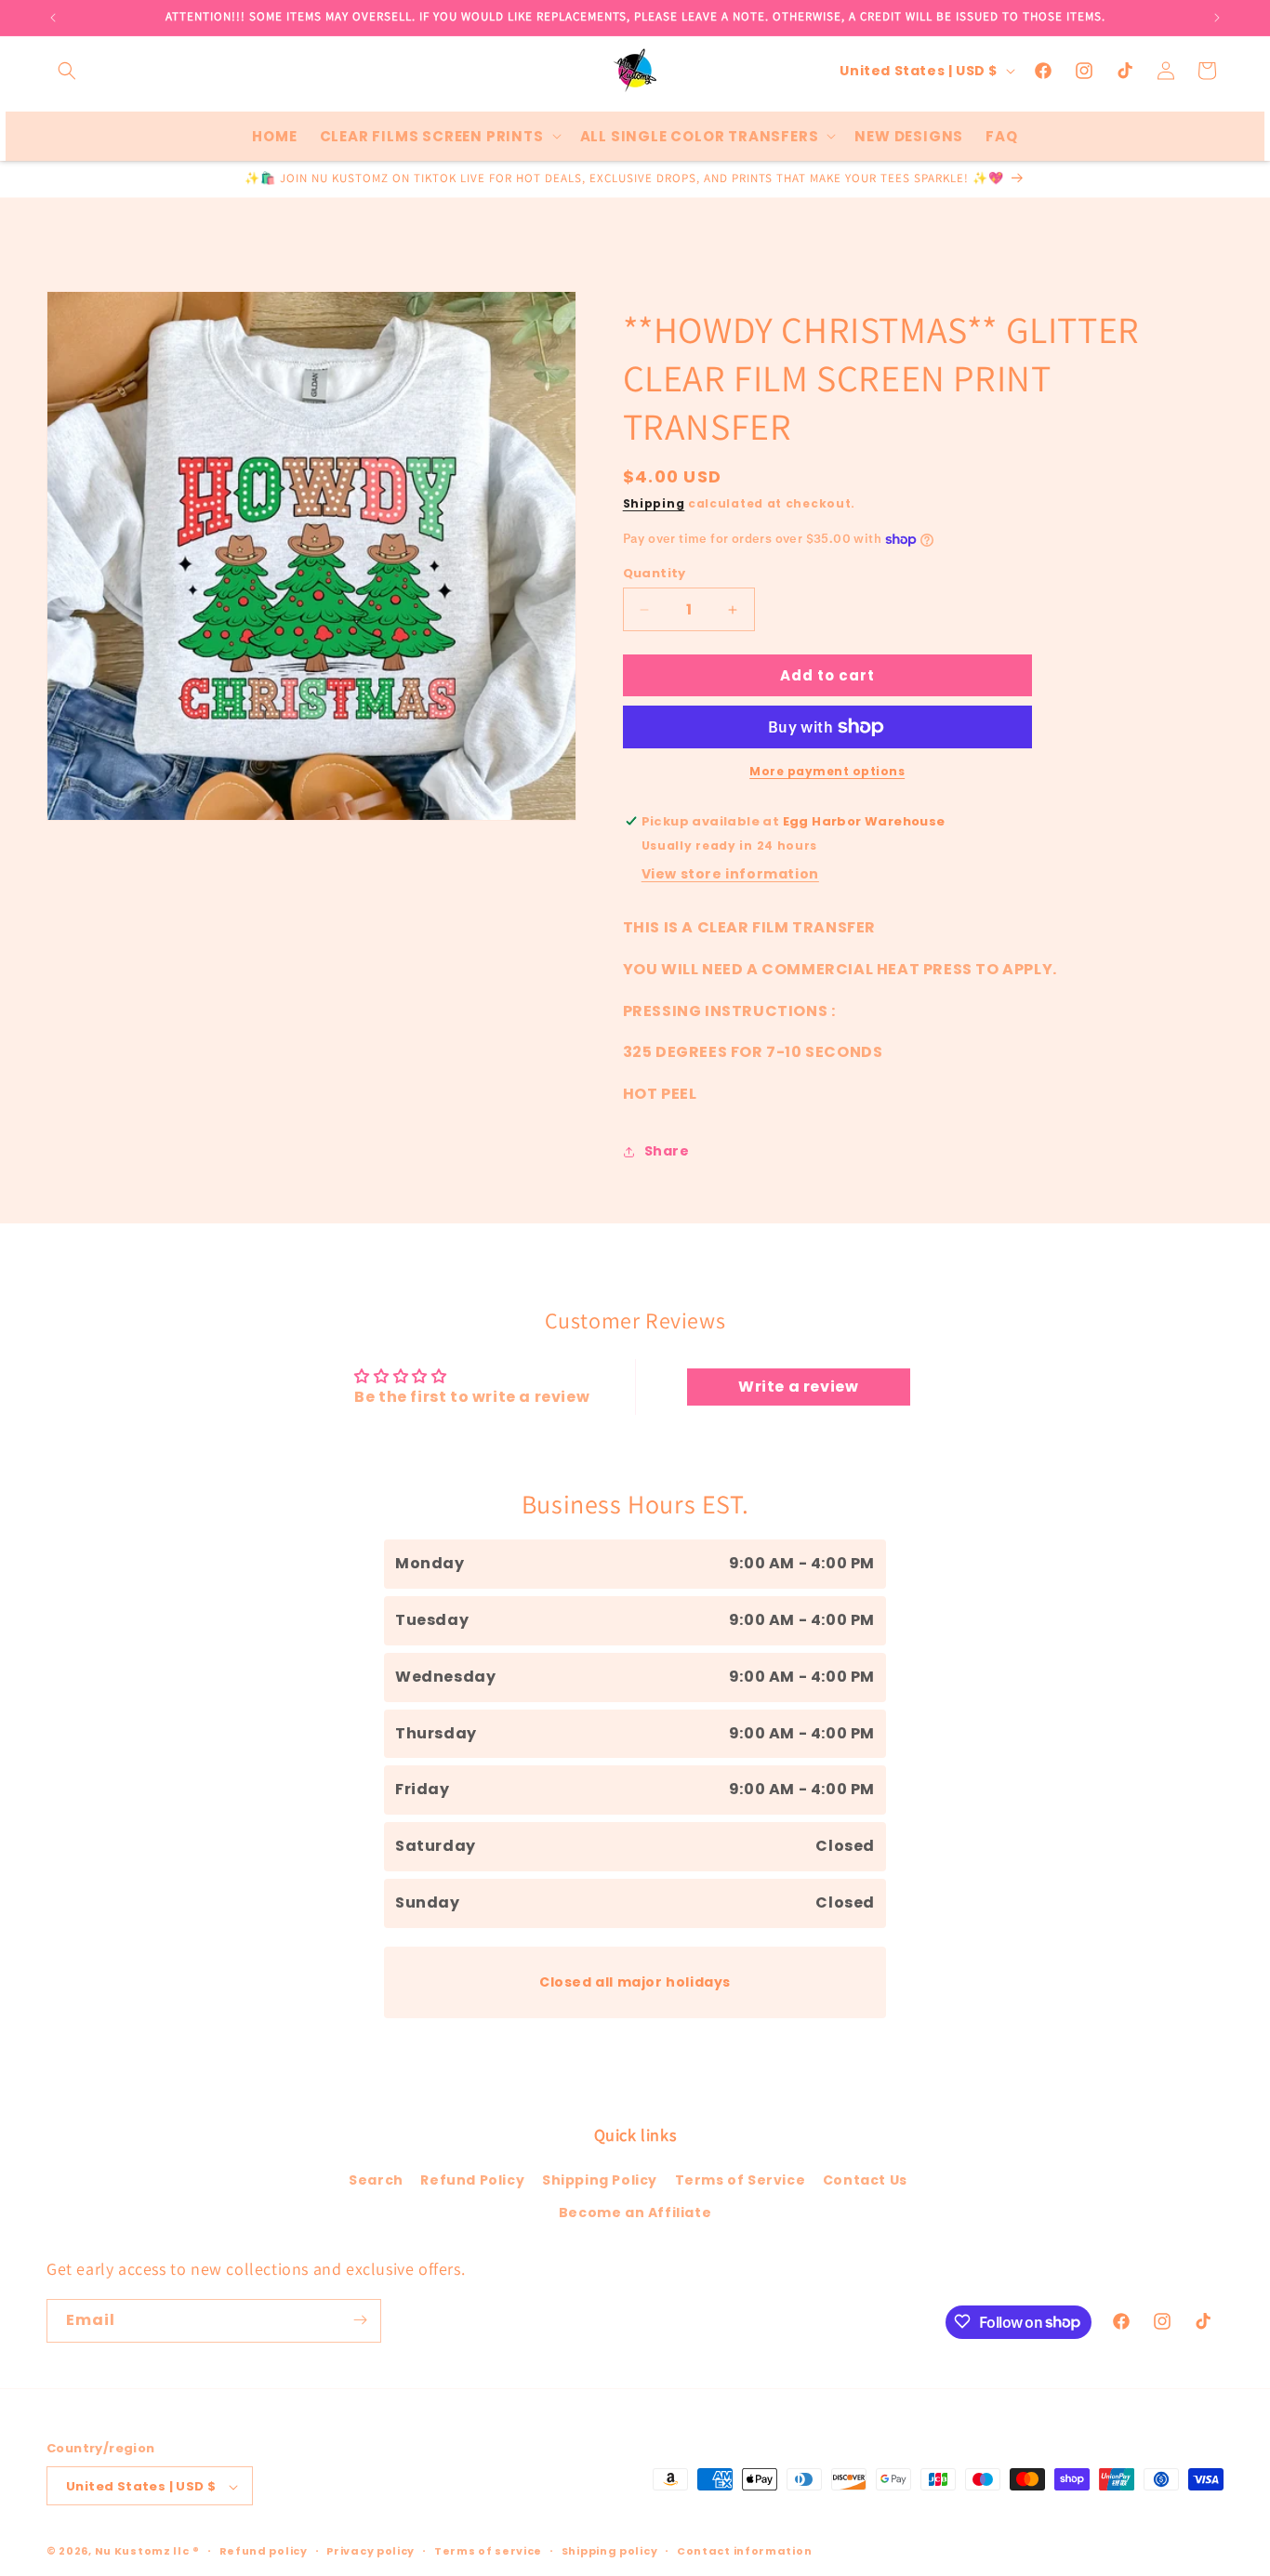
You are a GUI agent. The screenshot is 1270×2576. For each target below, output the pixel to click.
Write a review (798, 1387)
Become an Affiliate (635, 2213)
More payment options (827, 771)
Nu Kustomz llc (142, 2552)
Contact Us (865, 2180)
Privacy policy (370, 2551)
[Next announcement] (1217, 18)
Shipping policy (610, 2551)
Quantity (655, 573)
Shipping (654, 503)
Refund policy (264, 2551)
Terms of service (488, 2551)
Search (376, 2180)
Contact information (744, 2551)
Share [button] (667, 1152)
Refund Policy (472, 2180)
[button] (67, 71)
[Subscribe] (360, 2320)
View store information (730, 874)
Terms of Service (741, 2180)
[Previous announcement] (53, 18)
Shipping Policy (600, 2180)
